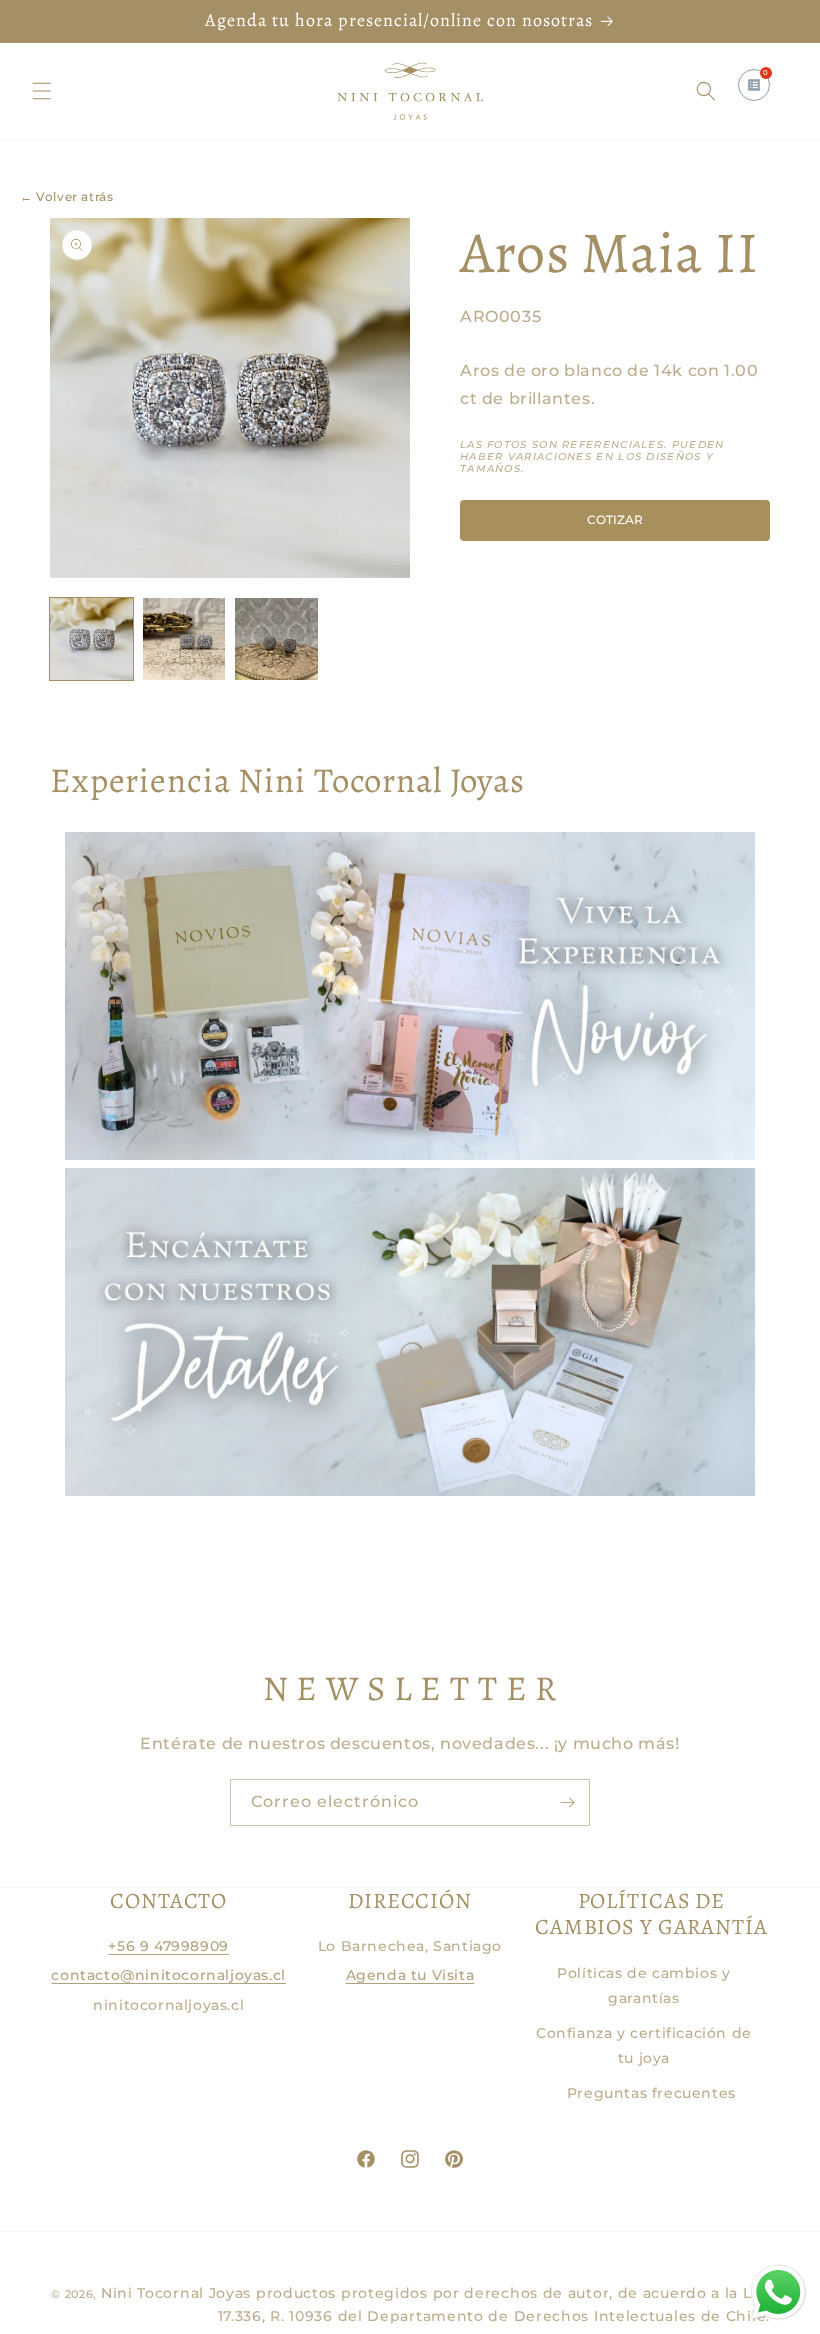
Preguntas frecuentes (651, 2093)
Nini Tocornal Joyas (176, 2293)
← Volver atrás (66, 196)
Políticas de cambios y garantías (643, 1985)
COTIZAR (615, 519)
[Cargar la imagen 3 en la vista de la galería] (276, 639)
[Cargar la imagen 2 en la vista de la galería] (184, 639)
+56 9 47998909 (168, 1946)
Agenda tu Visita (410, 1975)
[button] (42, 91)
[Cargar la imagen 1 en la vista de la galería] (91, 639)
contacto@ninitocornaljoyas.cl (168, 1975)
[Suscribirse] (567, 1802)
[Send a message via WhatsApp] (778, 2292)
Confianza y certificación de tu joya (644, 2045)
